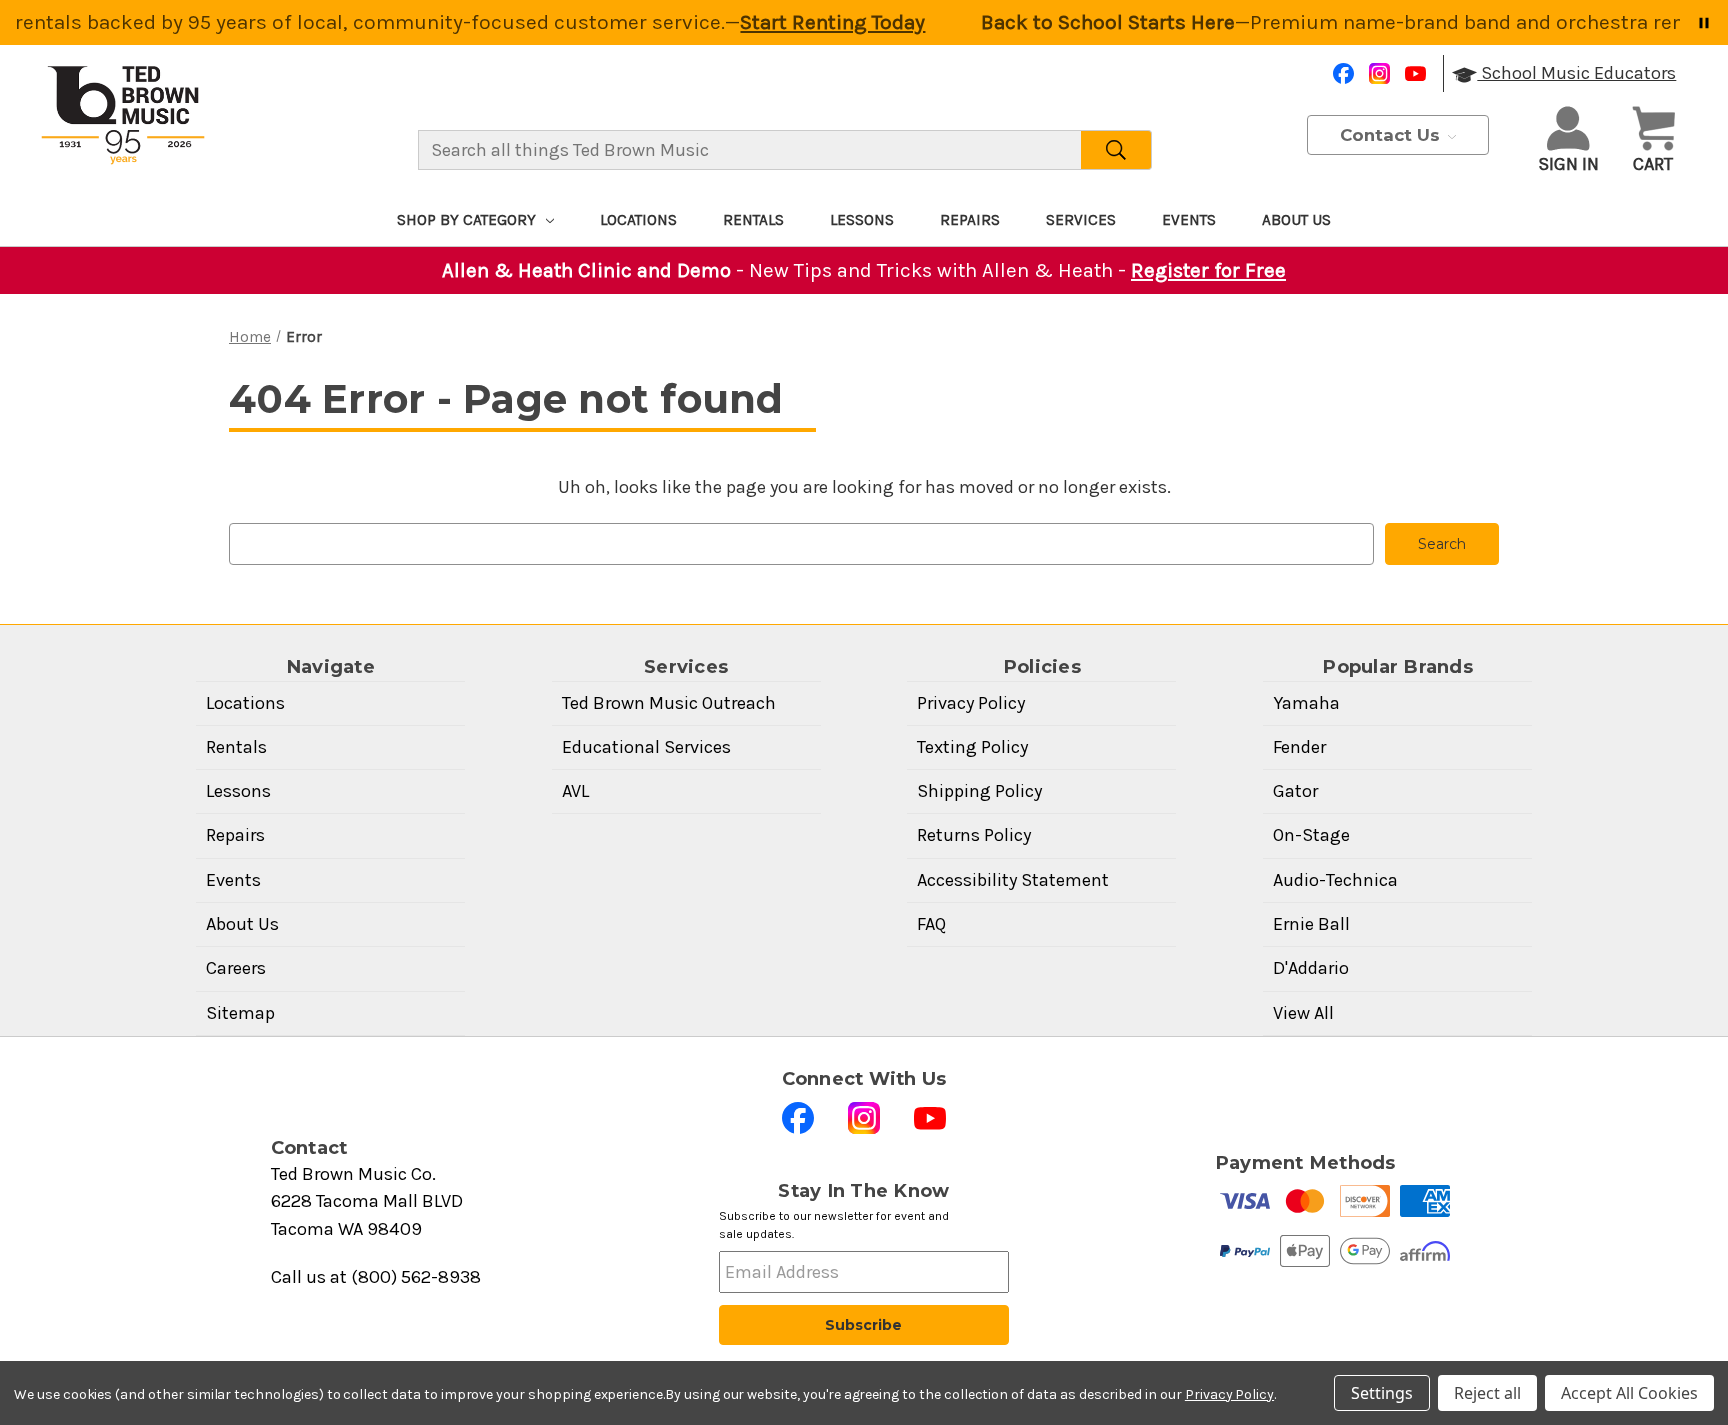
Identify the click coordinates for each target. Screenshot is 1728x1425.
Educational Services (646, 747)
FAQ (931, 924)
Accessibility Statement (1013, 880)
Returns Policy (974, 835)
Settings (1382, 1393)
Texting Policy (972, 747)
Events (1189, 220)
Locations (638, 220)
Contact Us (1392, 135)
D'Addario (1311, 968)
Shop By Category (466, 220)
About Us (1296, 220)
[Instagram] (1379, 73)
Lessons (862, 220)
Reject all (1487, 1393)
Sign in (1568, 164)
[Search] (1116, 150)
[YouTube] (1415, 73)
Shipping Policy (979, 791)
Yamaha (1306, 703)
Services (1081, 220)
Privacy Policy (971, 703)
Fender (1299, 747)
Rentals (753, 220)
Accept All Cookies (1629, 1393)
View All (1303, 1013)
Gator (1295, 791)
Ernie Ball (1311, 924)
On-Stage (1311, 835)
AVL (575, 791)
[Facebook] (1343, 73)
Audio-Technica (1335, 880)
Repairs (970, 220)
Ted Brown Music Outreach (669, 703)
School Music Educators (1576, 73)
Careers (236, 968)
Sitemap (240, 1013)
